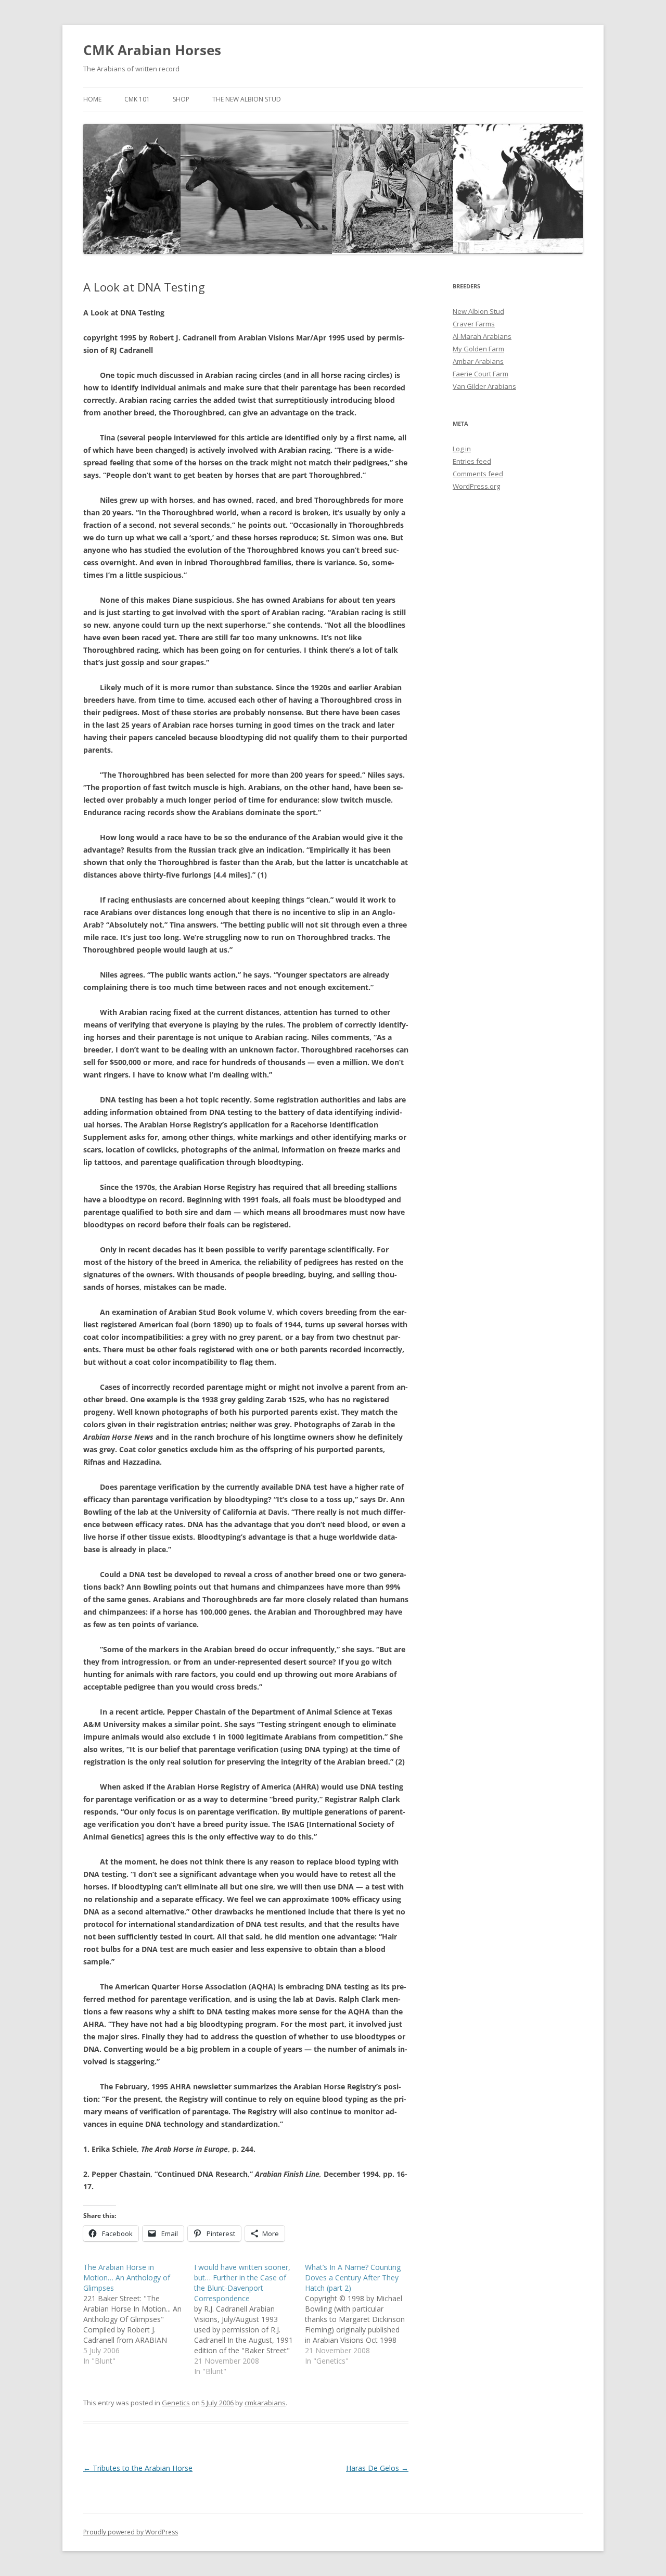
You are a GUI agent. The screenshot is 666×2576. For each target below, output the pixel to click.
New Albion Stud (478, 311)
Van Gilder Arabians (484, 386)
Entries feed (472, 461)
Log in (462, 449)
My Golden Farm (478, 349)
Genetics (176, 2403)
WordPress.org (476, 486)
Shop (181, 99)
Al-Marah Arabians (482, 336)
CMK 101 (137, 99)
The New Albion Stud (247, 99)
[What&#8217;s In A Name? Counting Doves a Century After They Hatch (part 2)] (360, 2314)
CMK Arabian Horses (152, 50)
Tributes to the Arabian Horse (138, 2468)
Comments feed (478, 474)
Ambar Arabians (478, 361)
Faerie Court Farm (481, 374)
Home (92, 99)
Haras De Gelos (377, 2468)
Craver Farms (474, 324)
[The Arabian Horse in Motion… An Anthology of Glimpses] (139, 2314)
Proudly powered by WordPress (131, 2532)
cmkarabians (265, 2403)
